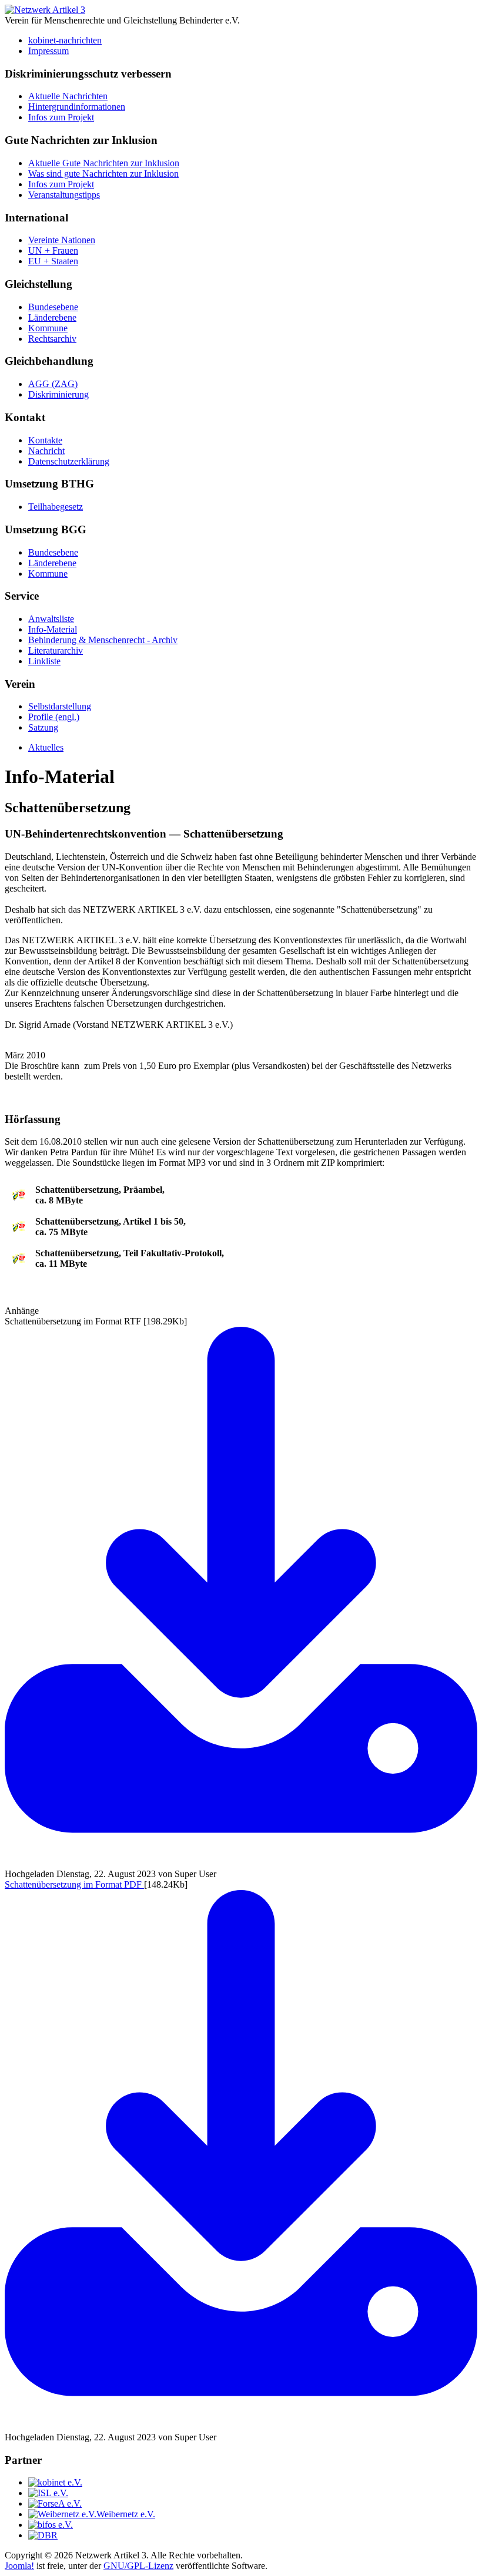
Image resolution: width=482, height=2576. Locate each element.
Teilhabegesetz (56, 507)
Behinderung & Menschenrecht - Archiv (103, 640)
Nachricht (46, 451)
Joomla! (19, 2566)
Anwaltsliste (51, 619)
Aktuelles (46, 747)
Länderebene (52, 317)
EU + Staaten (53, 261)
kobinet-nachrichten (65, 40)
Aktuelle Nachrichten (68, 96)
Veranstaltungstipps (64, 195)
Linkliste (44, 661)
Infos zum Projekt (61, 117)
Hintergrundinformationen (77, 107)
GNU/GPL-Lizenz (138, 2566)
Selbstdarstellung (60, 706)
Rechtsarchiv (52, 339)
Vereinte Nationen (62, 240)
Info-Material (53, 629)
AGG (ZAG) (53, 384)
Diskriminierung (58, 394)
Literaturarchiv (56, 650)
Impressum (48, 51)
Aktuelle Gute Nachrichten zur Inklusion (104, 163)
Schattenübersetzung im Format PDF (74, 1884)
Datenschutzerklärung (69, 461)
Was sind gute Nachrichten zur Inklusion (103, 174)
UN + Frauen (53, 250)
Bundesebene (53, 307)
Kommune (48, 328)
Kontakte (45, 440)
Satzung (43, 727)
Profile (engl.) (54, 717)
